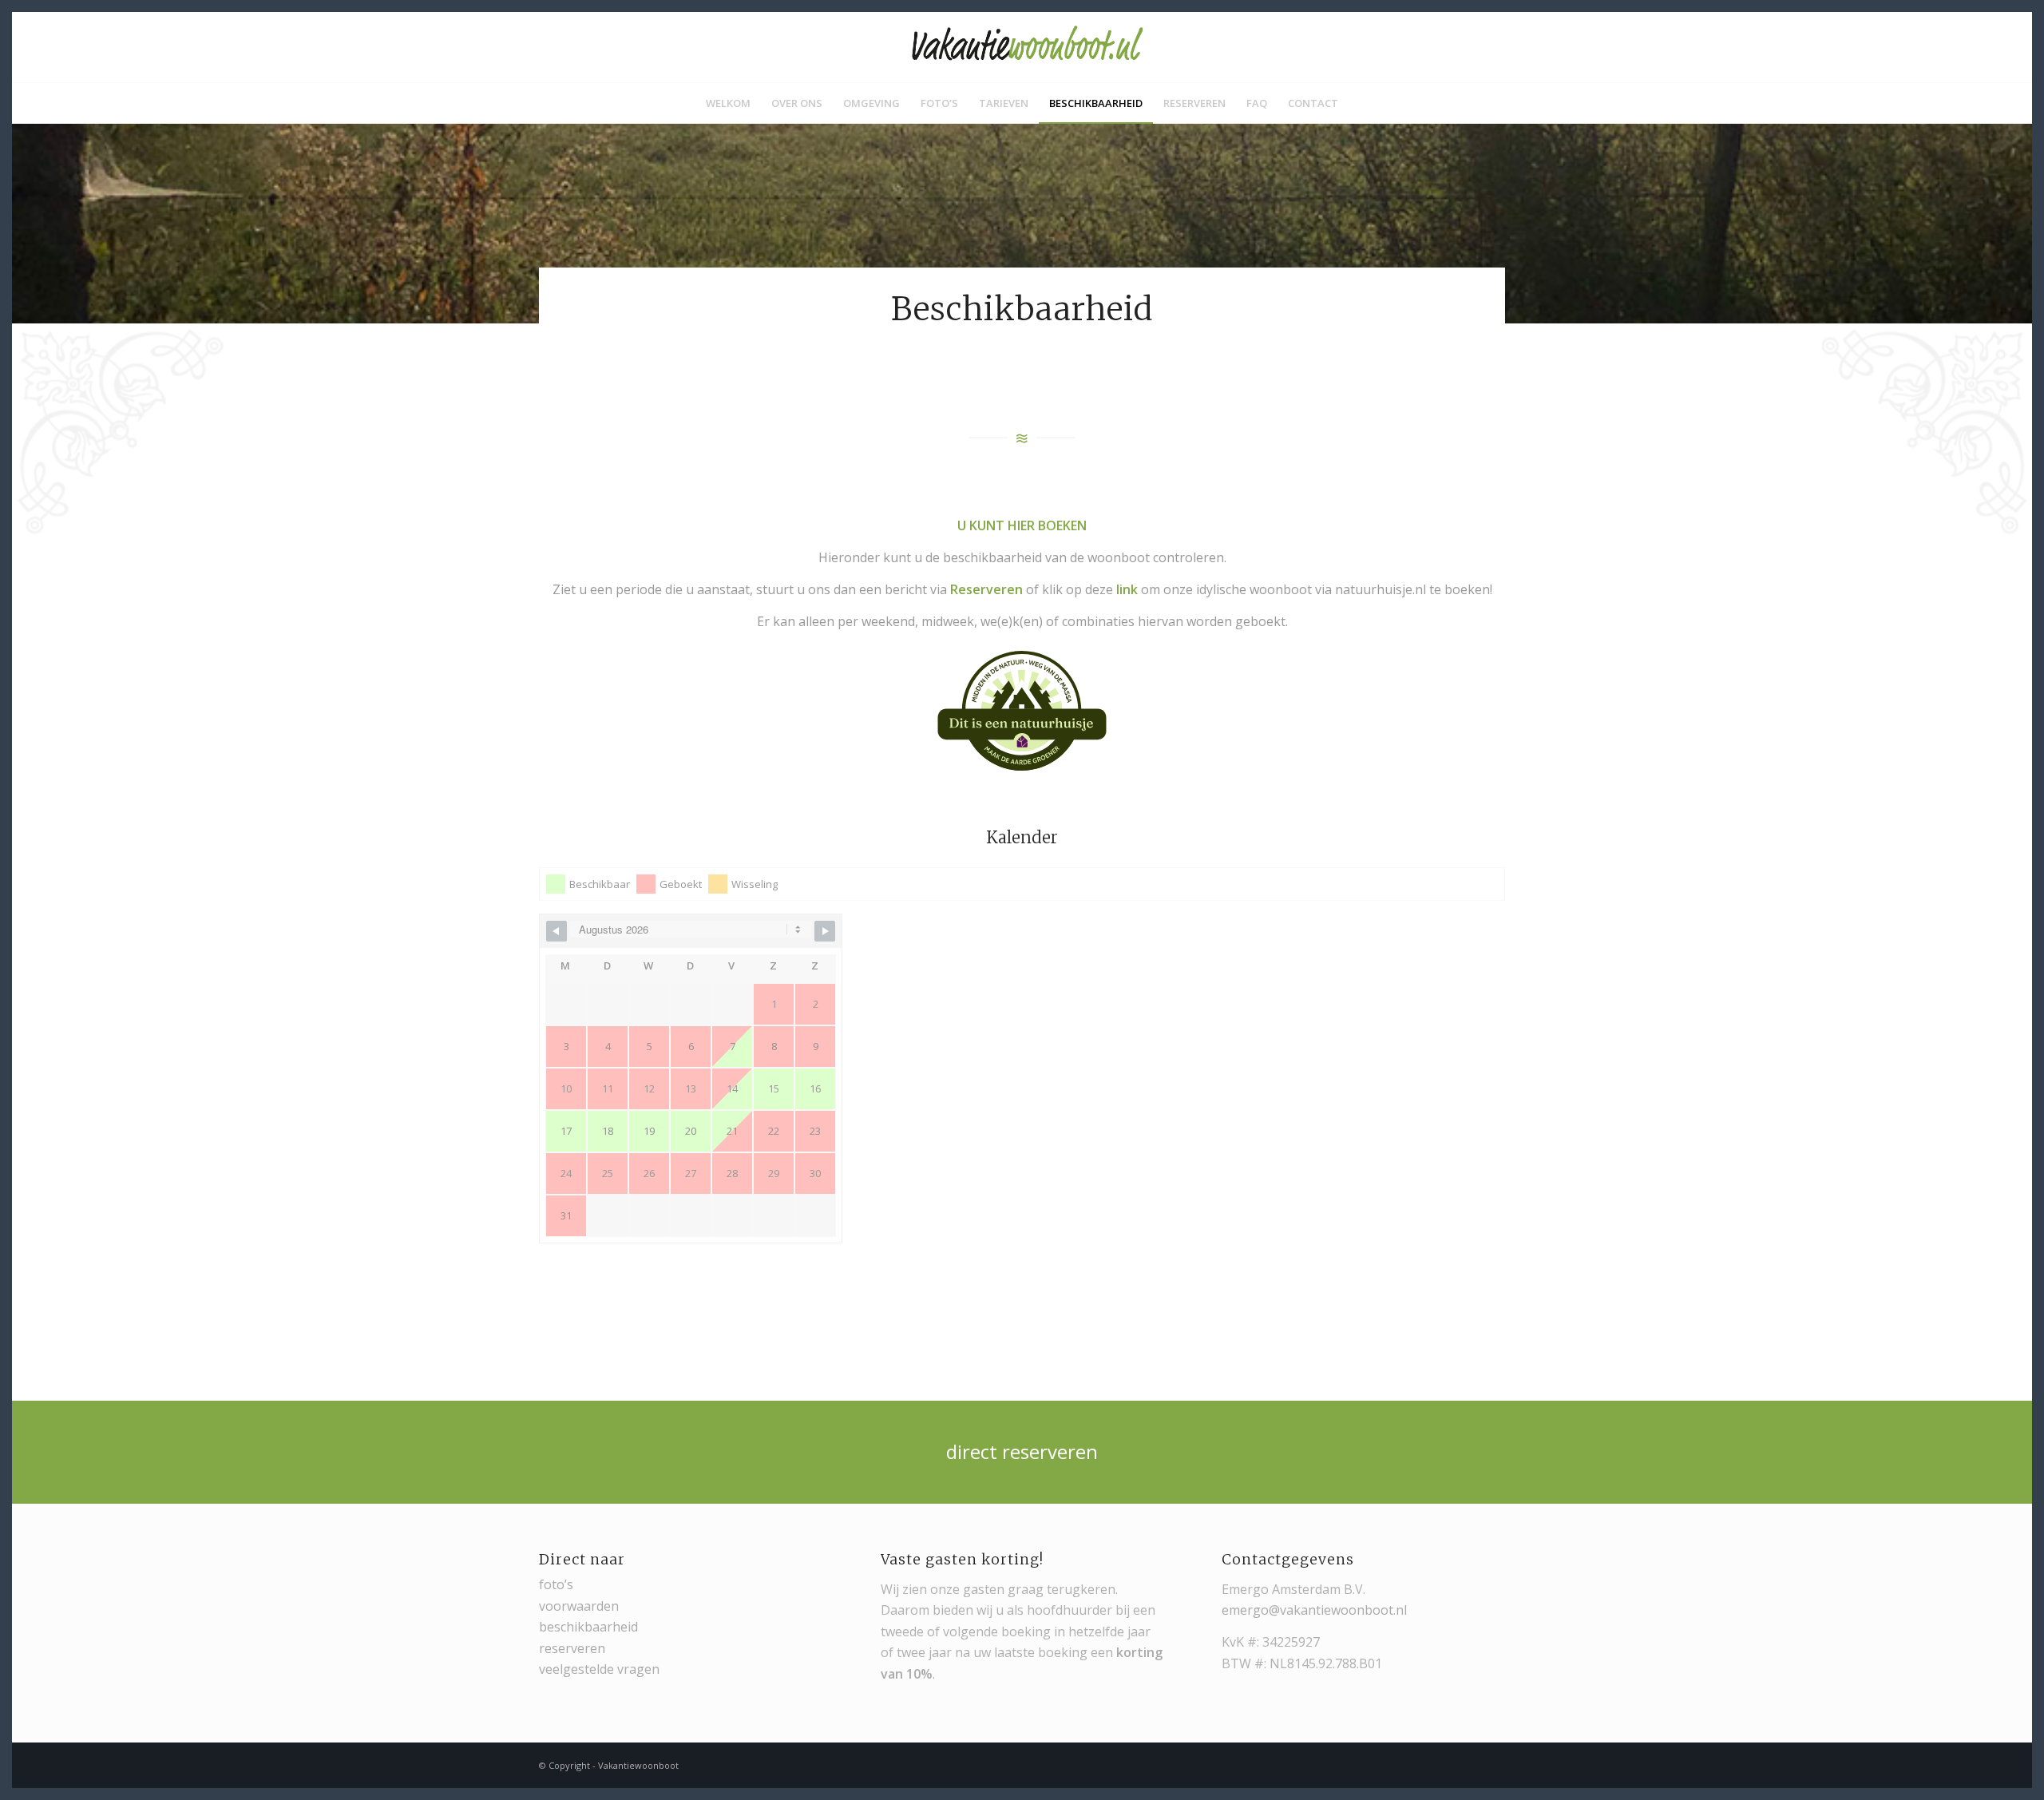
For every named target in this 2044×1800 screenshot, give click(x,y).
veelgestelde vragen (599, 1669)
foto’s (556, 1584)
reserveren (572, 1648)
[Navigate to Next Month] (825, 931)
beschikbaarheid (588, 1627)
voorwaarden (579, 1606)
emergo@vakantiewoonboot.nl (1314, 1610)
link (1127, 589)
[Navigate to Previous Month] (557, 931)
